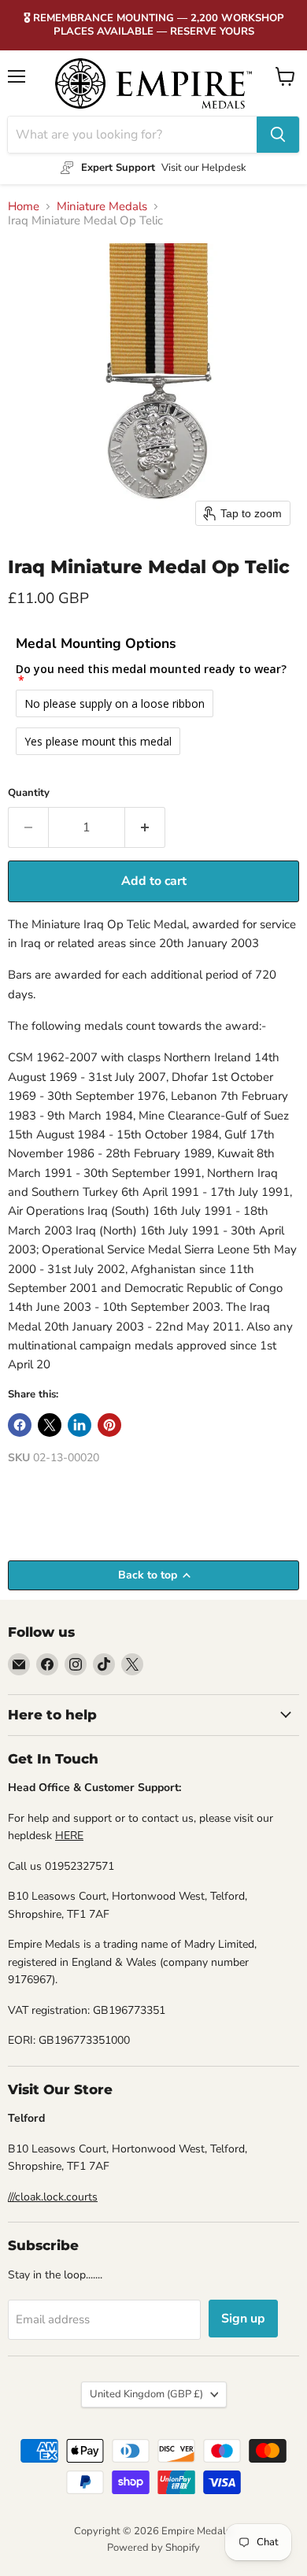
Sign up (243, 2319)
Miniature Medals (102, 207)
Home (24, 207)
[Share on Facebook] (20, 1425)
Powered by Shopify (153, 2548)
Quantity (29, 793)
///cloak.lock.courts (53, 2197)
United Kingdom (146, 2394)
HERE (69, 1836)
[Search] (278, 135)
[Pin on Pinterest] (109, 1425)
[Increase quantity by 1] (145, 827)
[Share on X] (50, 1425)
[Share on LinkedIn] (80, 1425)
